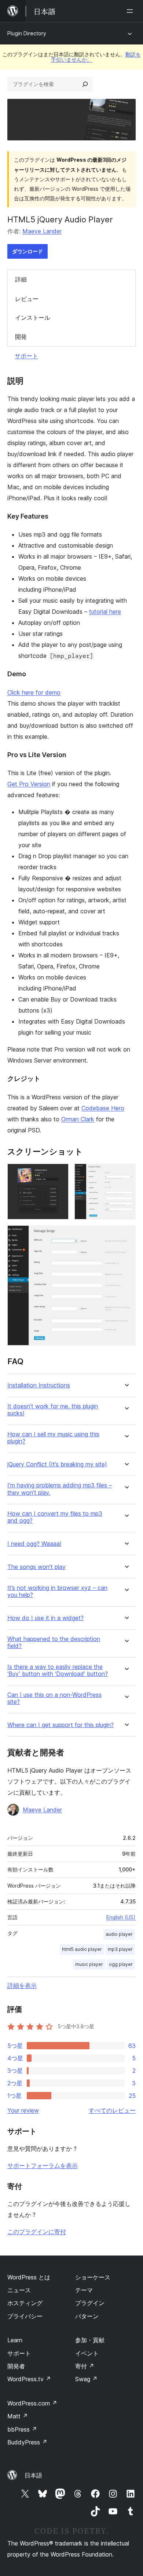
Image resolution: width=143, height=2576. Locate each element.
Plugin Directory (27, 33)
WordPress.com (32, 2403)
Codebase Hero (103, 1108)
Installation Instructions (39, 1385)
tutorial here (105, 612)
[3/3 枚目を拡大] (126, 1235)
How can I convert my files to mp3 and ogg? (55, 1517)
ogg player (121, 1964)
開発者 (16, 2366)
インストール (33, 318)
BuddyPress (27, 2442)
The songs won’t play (36, 1567)
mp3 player (120, 1949)
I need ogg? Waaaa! (34, 1544)
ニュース (19, 2290)
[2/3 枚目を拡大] (126, 1174)
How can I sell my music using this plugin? (53, 1438)
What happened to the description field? (54, 1642)
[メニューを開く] (131, 11)
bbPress (22, 2429)
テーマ (84, 2290)
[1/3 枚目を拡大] (59, 1174)
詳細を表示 (22, 1985)
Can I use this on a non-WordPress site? (54, 1698)
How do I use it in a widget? (45, 1618)
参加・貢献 (90, 2340)
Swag (86, 2379)
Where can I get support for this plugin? (60, 1725)
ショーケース (93, 2277)
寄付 (85, 2366)
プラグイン (90, 2303)
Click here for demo (34, 692)
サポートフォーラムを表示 (43, 2165)
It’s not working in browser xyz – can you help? (57, 1591)
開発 (21, 337)
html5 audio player (82, 1949)
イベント (87, 2353)
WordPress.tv (29, 2379)
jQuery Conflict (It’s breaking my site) (57, 1464)
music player (89, 1964)
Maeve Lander (42, 231)
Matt (18, 2416)
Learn (15, 2340)
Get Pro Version (29, 784)
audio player (119, 1934)
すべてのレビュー (112, 2110)
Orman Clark (78, 1119)
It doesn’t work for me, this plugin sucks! (53, 1410)
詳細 (21, 279)
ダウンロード (27, 251)
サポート (26, 356)
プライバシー (25, 2316)
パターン (87, 2316)
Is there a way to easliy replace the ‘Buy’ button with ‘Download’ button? (58, 1670)
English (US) (121, 1917)
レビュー (27, 299)
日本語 (33, 2475)
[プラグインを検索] (85, 84)
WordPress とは (29, 2277)
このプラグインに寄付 (37, 2232)
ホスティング (25, 2303)
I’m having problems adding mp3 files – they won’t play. (60, 1489)
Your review (23, 2110)
